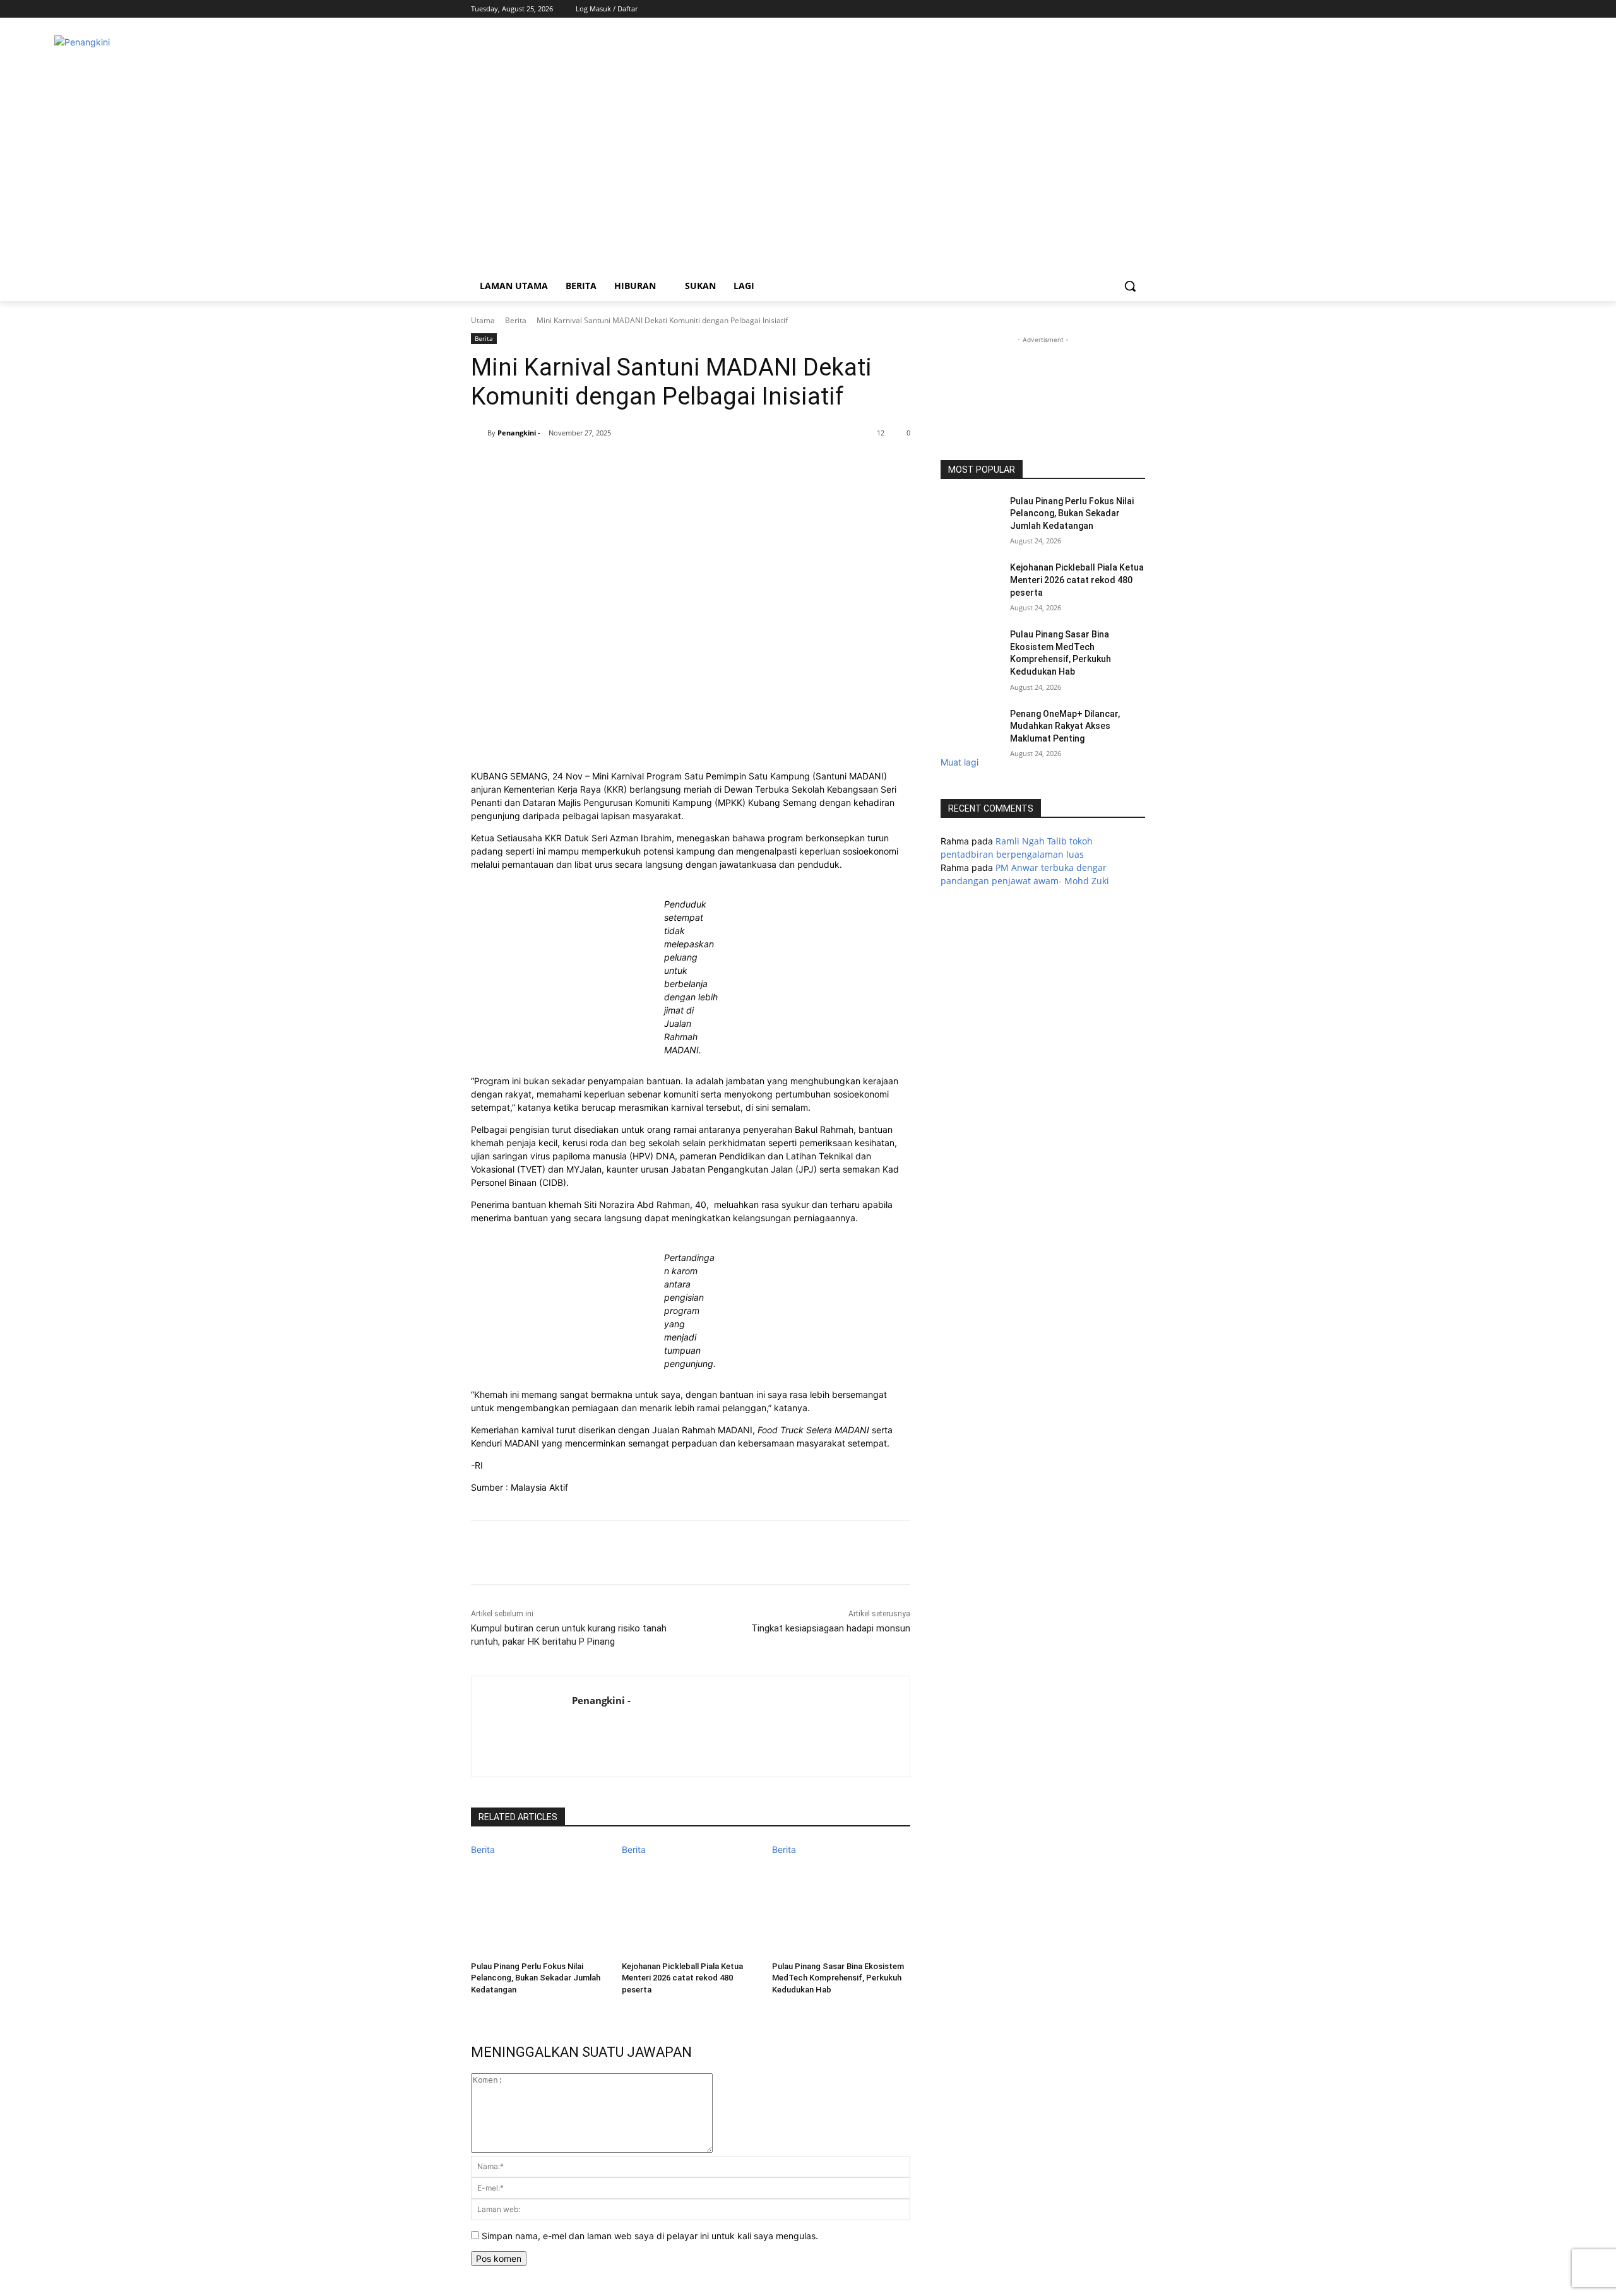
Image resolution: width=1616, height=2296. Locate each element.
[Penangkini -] (479, 433)
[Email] (676, 465)
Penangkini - (519, 433)
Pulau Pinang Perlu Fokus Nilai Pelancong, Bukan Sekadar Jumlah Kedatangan (536, 1978)
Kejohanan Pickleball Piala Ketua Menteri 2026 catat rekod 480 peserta (682, 1978)
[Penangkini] (572, 150)
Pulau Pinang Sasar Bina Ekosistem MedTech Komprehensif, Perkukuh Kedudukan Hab (838, 1978)
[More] (706, 465)
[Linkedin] (647, 465)
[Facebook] (1085, 9)
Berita (516, 320)
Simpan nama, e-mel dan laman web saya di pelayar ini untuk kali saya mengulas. (650, 2236)
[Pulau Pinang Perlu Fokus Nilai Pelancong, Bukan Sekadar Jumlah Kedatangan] (540, 1904)
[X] (1120, 9)
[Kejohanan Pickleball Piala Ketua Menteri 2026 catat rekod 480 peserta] (691, 1904)
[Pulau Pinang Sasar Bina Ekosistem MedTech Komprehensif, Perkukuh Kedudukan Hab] (841, 1904)
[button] (1130, 286)
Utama (483, 320)
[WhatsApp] (618, 465)
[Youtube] (1138, 9)
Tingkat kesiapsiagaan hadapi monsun (831, 1628)
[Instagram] (1103, 9)
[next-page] (474, 2006)
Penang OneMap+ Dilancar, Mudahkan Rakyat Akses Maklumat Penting (1065, 726)
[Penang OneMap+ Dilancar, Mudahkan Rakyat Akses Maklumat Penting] (971, 730)
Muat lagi (959, 762)
